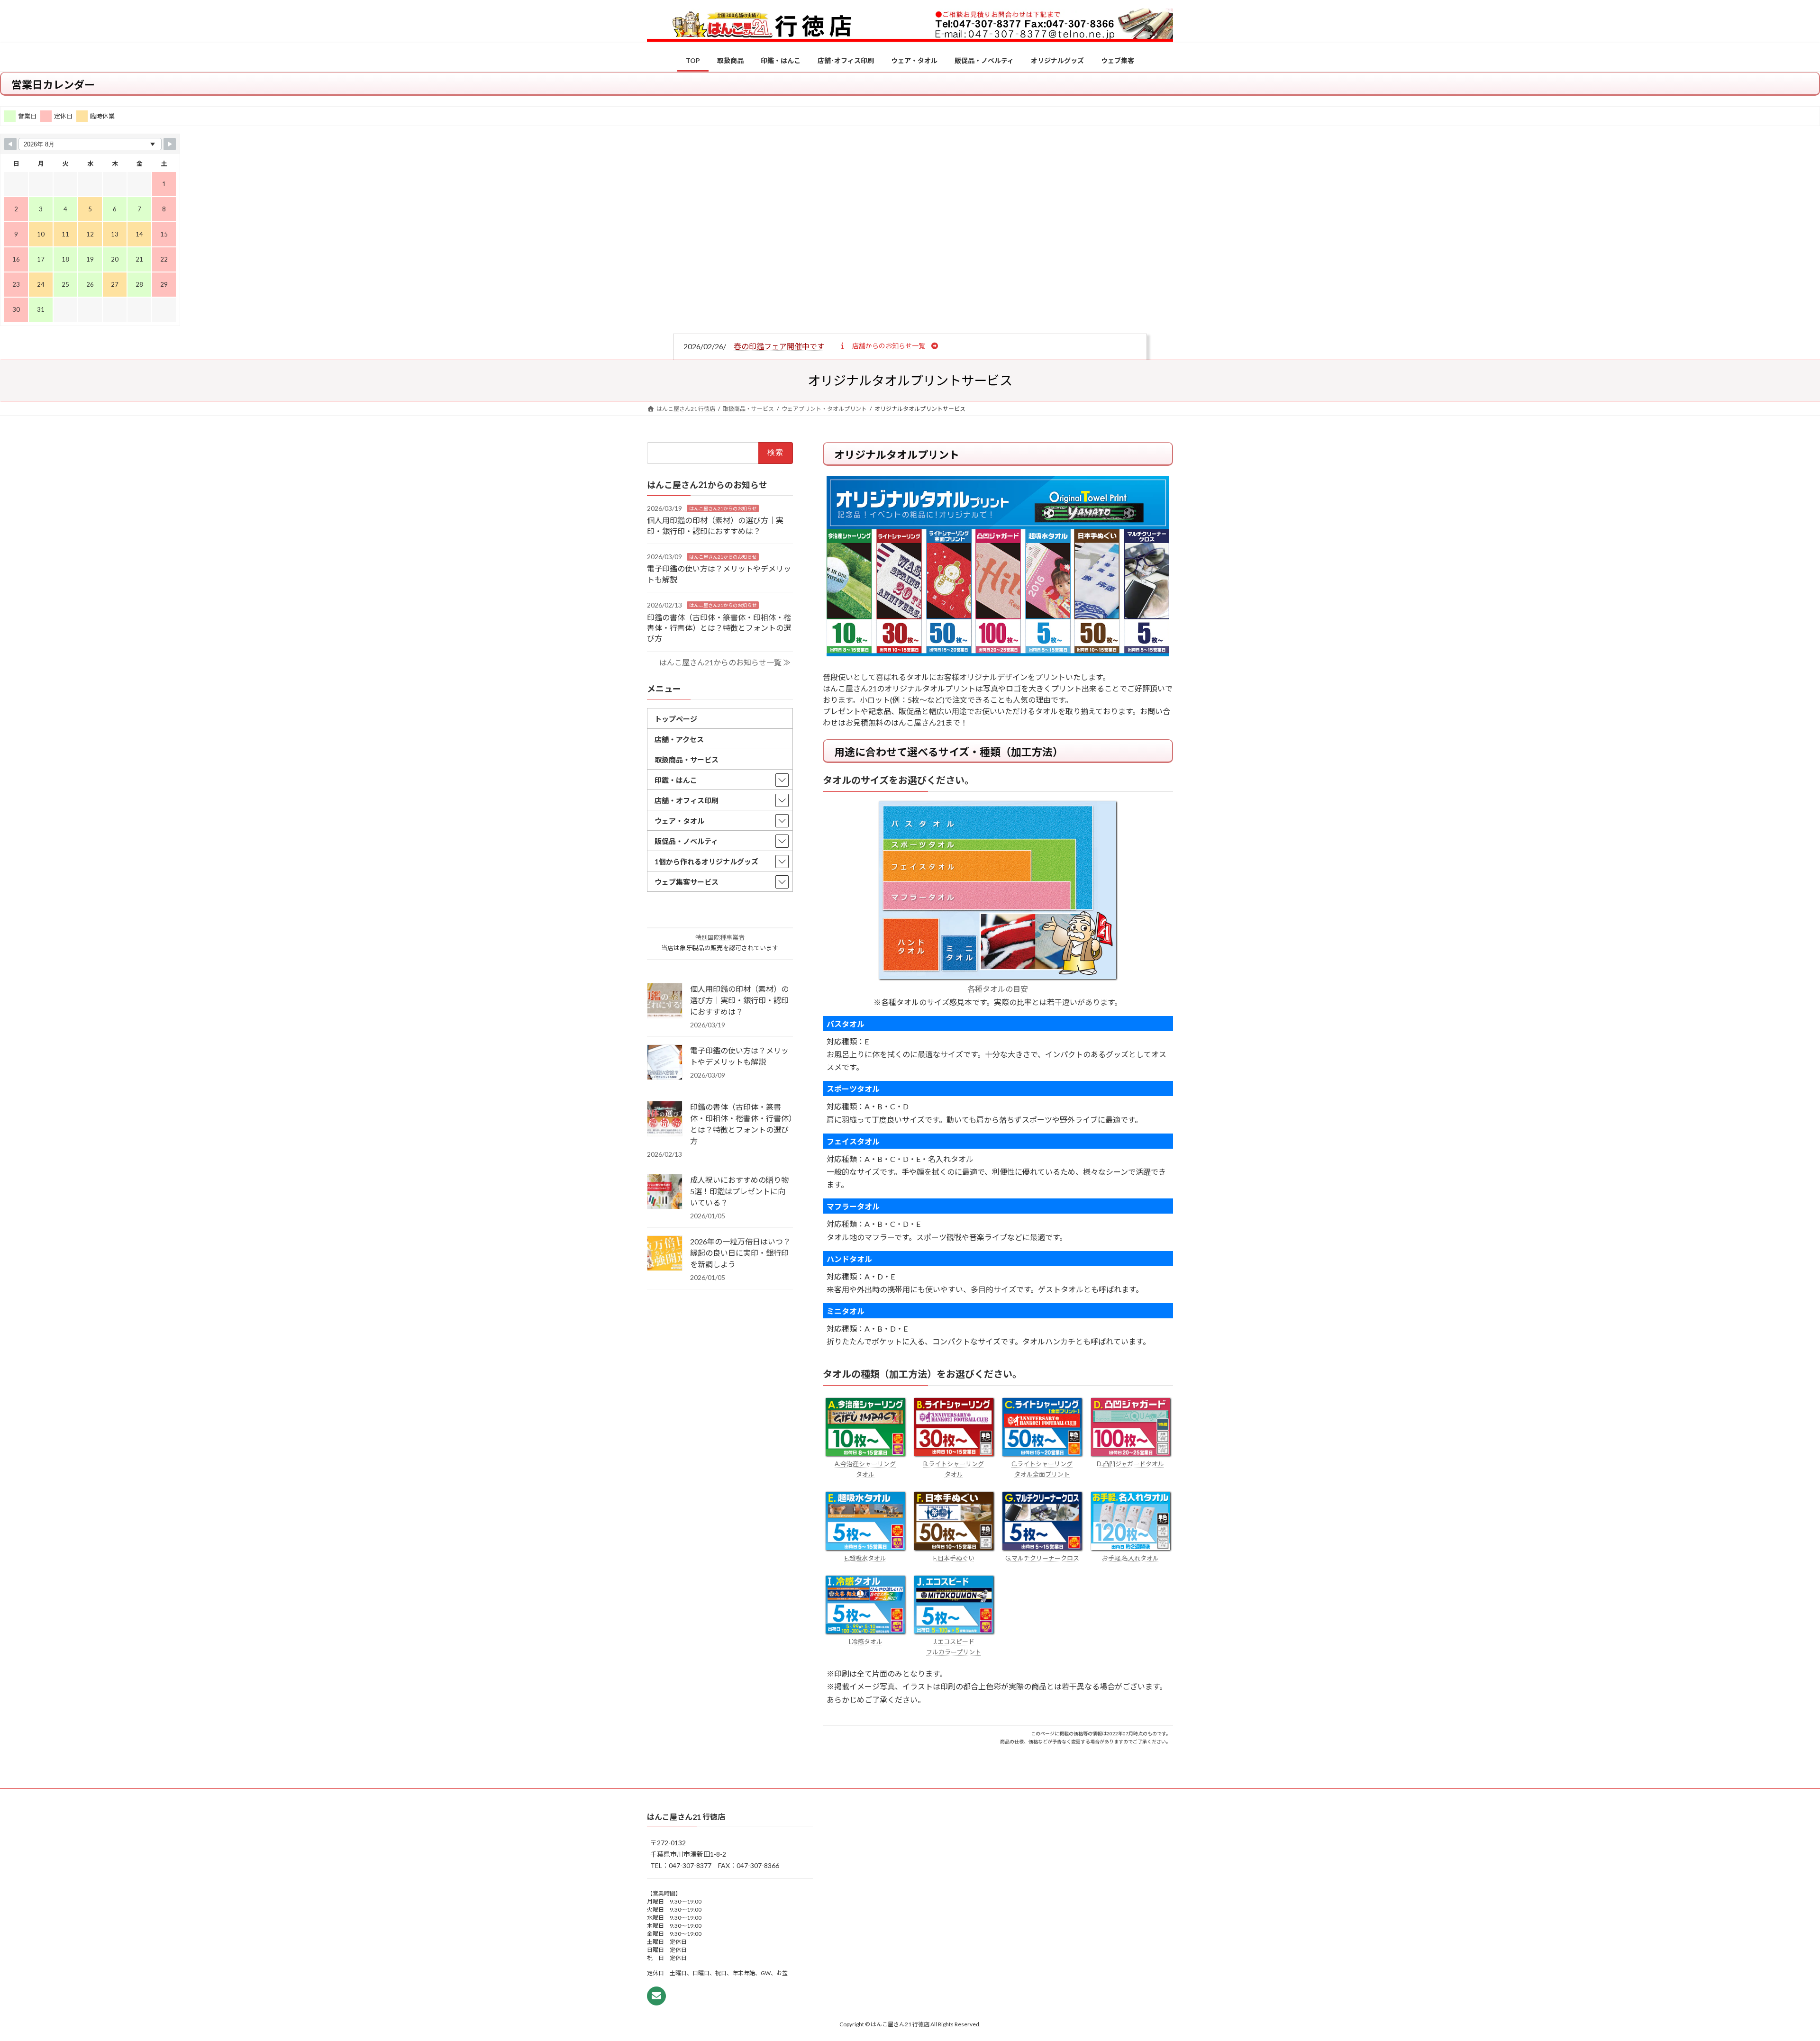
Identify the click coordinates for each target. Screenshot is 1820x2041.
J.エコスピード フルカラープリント (954, 1647)
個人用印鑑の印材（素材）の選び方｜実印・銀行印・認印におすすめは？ (739, 1000)
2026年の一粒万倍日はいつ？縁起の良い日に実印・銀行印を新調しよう (740, 1253)
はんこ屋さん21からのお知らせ (723, 508)
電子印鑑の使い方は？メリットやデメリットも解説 (739, 1056)
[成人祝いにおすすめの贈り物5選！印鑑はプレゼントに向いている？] (665, 1192)
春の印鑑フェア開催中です (779, 346)
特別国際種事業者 (720, 937)
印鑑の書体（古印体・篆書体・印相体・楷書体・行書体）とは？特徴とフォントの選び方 (719, 627)
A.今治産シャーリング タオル (865, 1469)
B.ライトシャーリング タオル (954, 1469)
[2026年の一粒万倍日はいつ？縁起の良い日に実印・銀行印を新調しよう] (665, 1254)
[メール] (656, 1996)
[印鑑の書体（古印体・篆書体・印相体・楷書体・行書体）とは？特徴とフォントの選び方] (665, 1119)
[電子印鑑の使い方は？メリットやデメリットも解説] (665, 1063)
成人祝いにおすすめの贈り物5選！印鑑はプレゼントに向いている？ (739, 1191)
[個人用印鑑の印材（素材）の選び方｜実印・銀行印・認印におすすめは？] (665, 1001)
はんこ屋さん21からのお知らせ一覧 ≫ (725, 662)
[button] (888, 345)
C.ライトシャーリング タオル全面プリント (1042, 1469)
